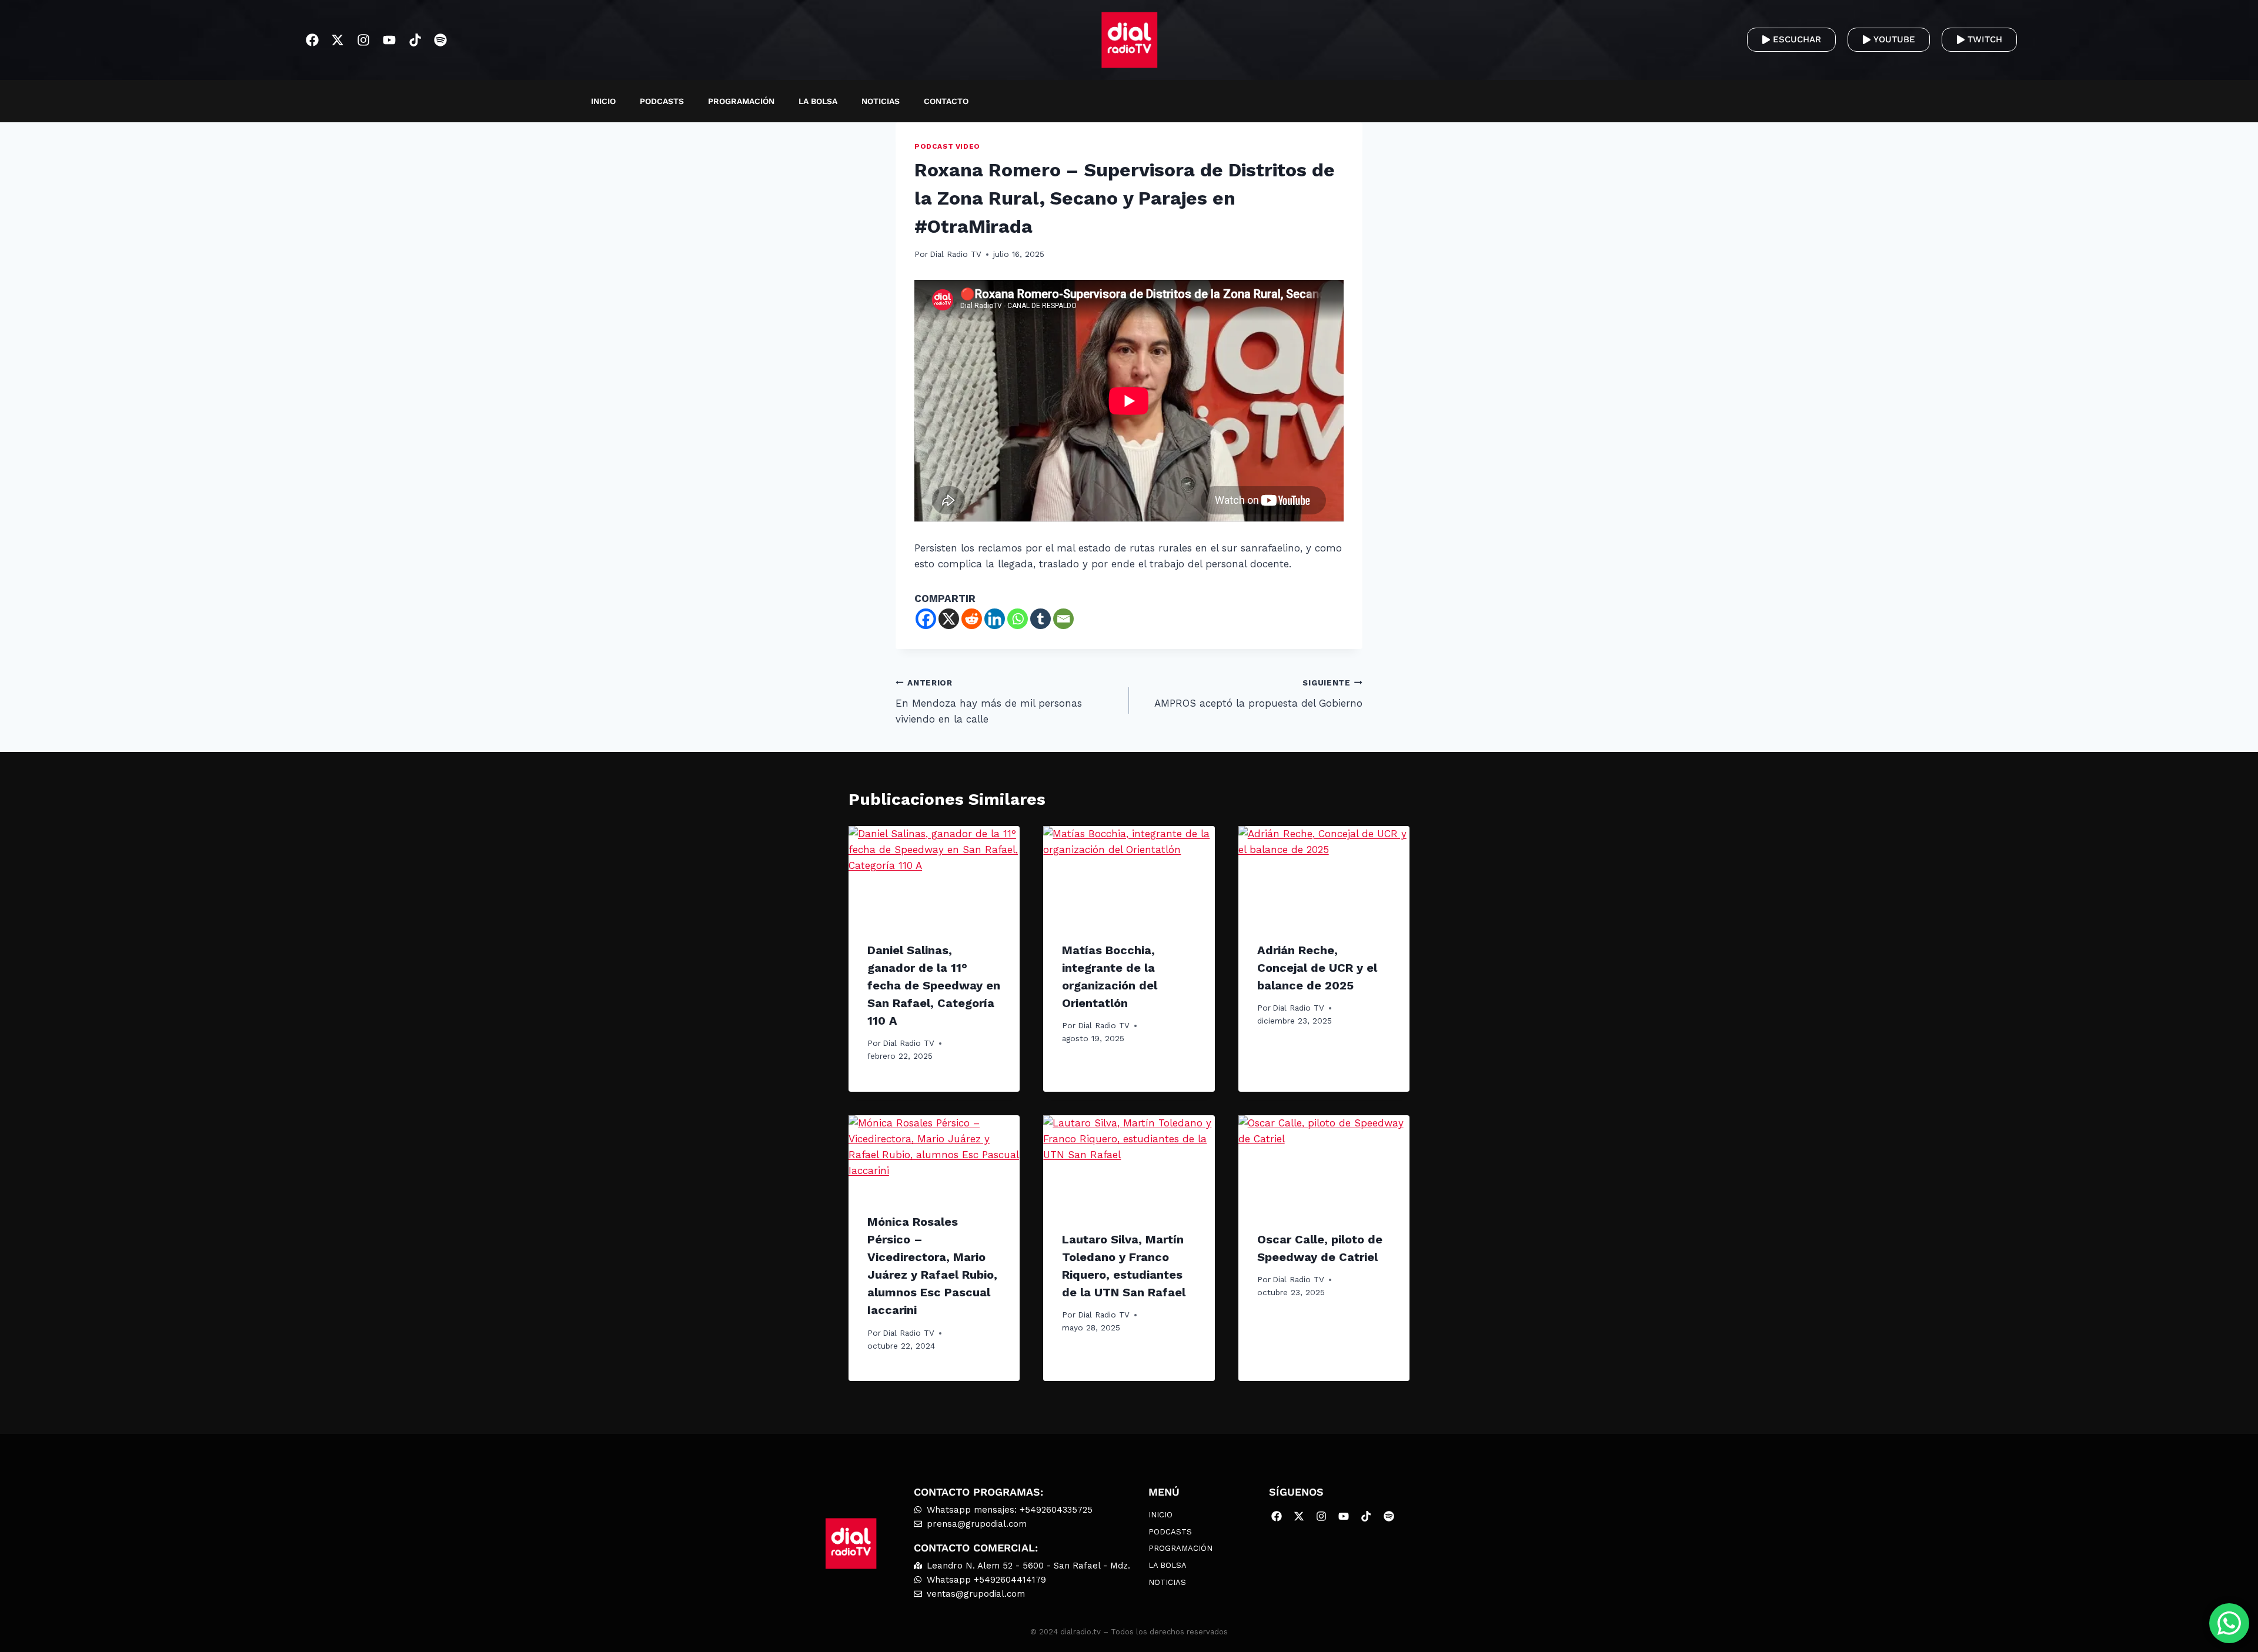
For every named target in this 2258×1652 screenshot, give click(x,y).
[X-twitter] (338, 40)
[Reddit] (972, 619)
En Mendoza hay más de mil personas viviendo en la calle (989, 701)
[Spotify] (441, 40)
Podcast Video (947, 146)
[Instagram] (364, 40)
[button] (1718, 101)
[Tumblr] (1041, 619)
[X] (949, 619)
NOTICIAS (881, 101)
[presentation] (934, 874)
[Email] (1063, 619)
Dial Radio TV (956, 254)
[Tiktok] (415, 40)
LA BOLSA (818, 101)
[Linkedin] (995, 619)
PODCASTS (662, 101)
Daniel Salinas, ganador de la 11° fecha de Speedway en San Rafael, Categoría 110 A (934, 985)
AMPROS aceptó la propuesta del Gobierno (1258, 693)
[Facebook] (312, 40)
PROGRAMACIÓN (741, 101)
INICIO (603, 101)
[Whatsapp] (1018, 619)
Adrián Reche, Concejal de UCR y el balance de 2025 (1317, 968)
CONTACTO (946, 101)
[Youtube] (390, 40)
